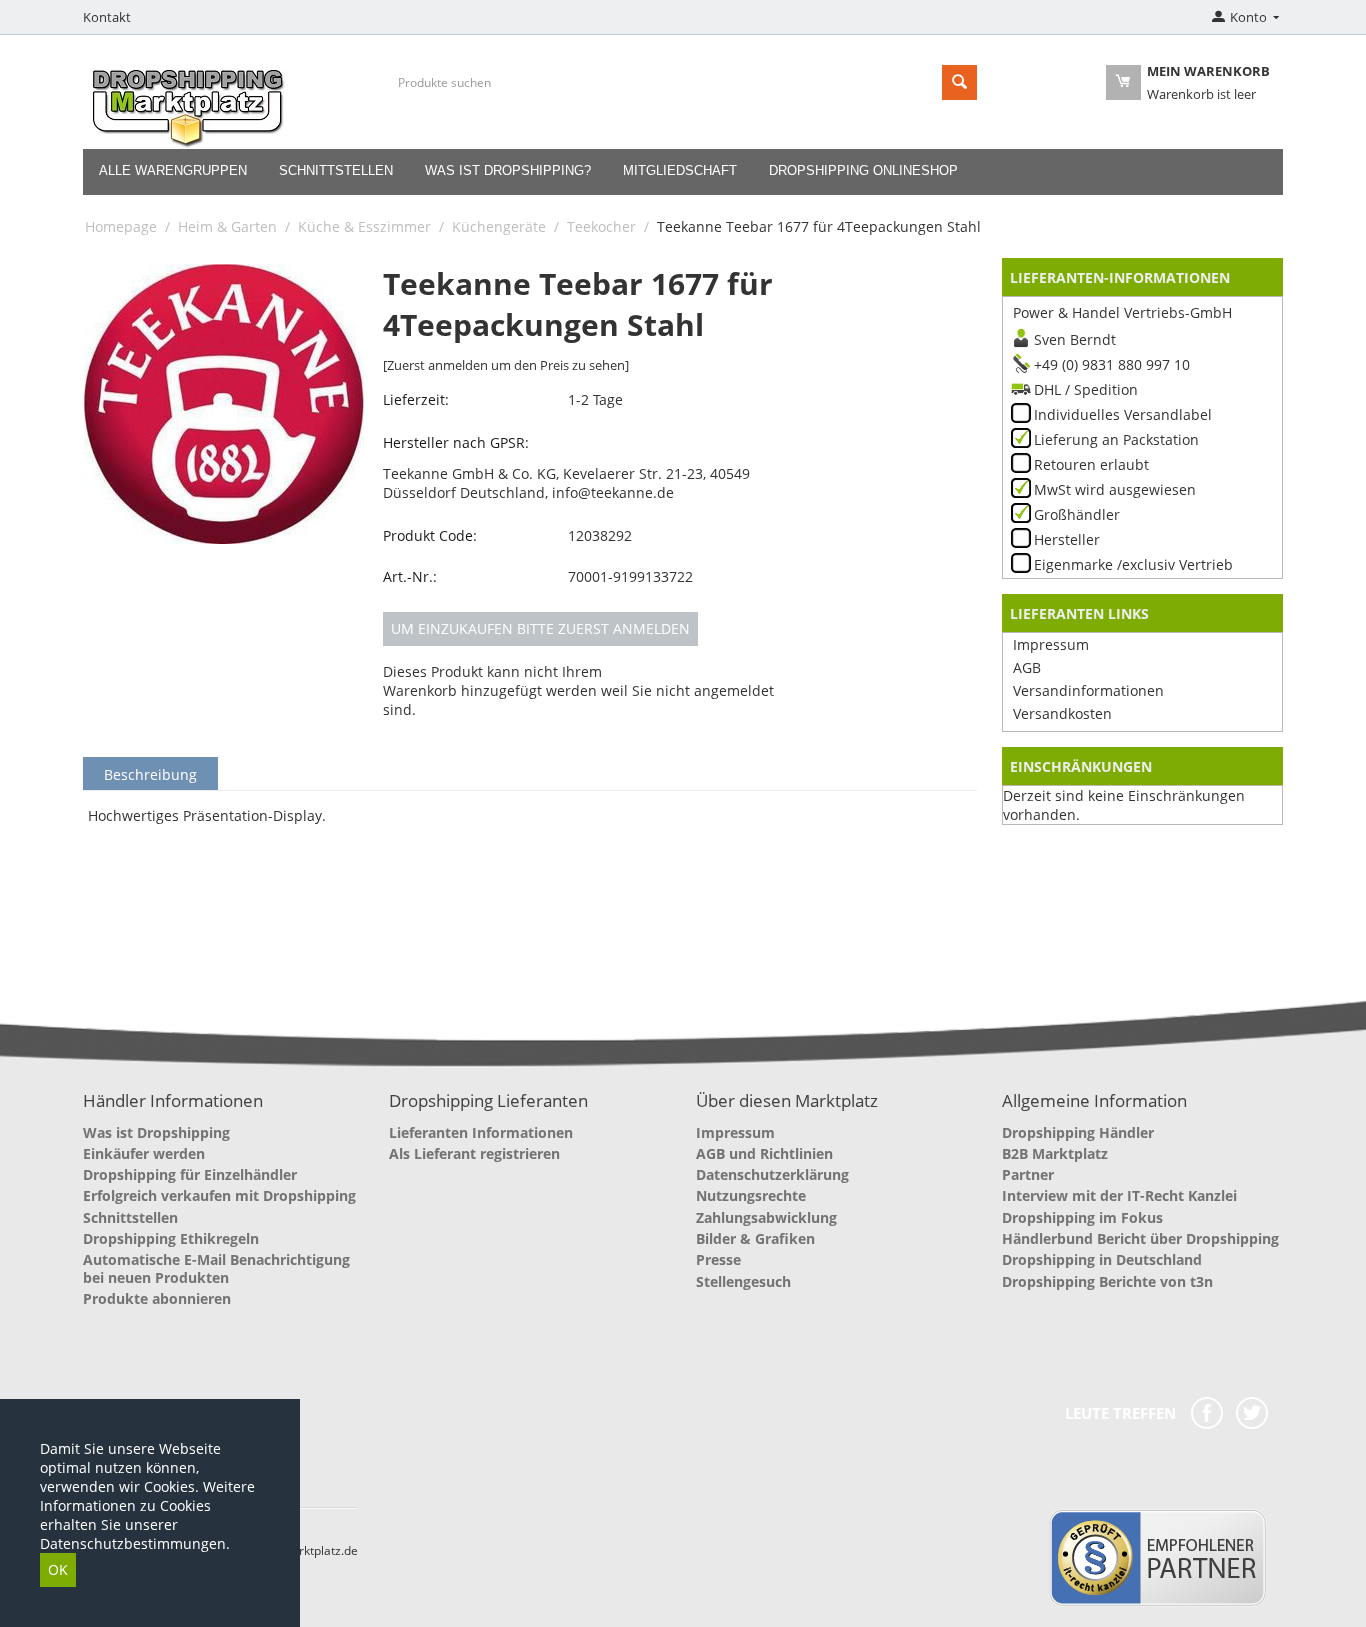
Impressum (1051, 644)
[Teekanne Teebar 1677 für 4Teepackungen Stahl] (224, 404)
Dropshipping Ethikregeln (171, 1238)
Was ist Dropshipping (156, 1132)
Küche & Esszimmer (364, 226)
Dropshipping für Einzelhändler (190, 1174)
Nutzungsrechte (751, 1195)
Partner (1028, 1174)
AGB (1027, 667)
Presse (718, 1259)
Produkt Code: (430, 535)
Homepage (121, 226)
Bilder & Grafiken (755, 1238)
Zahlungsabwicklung (766, 1217)
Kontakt (107, 17)
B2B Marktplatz (1055, 1153)
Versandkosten (1062, 713)
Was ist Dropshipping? (508, 170)
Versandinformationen (1088, 690)
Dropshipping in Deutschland (1102, 1259)
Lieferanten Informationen (481, 1132)
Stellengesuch (743, 1281)
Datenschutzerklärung (772, 1174)
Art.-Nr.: (410, 576)
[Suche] (959, 82)
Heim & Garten (227, 226)
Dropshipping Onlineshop (863, 170)
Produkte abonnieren (157, 1298)
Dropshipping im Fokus (1082, 1217)
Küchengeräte (499, 226)
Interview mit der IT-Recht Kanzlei (1119, 1195)
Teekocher (601, 226)
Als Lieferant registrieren (474, 1153)
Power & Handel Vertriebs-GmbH (1122, 312)
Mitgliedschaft (680, 170)
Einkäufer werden (144, 1153)
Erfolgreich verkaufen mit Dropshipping (219, 1195)
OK (58, 1569)
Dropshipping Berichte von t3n (1107, 1281)
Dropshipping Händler (1078, 1132)
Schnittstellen (336, 170)
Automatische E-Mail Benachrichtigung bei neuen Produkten (216, 1268)
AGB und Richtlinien (764, 1153)
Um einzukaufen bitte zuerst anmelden (540, 628)
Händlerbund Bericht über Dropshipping (1140, 1238)
